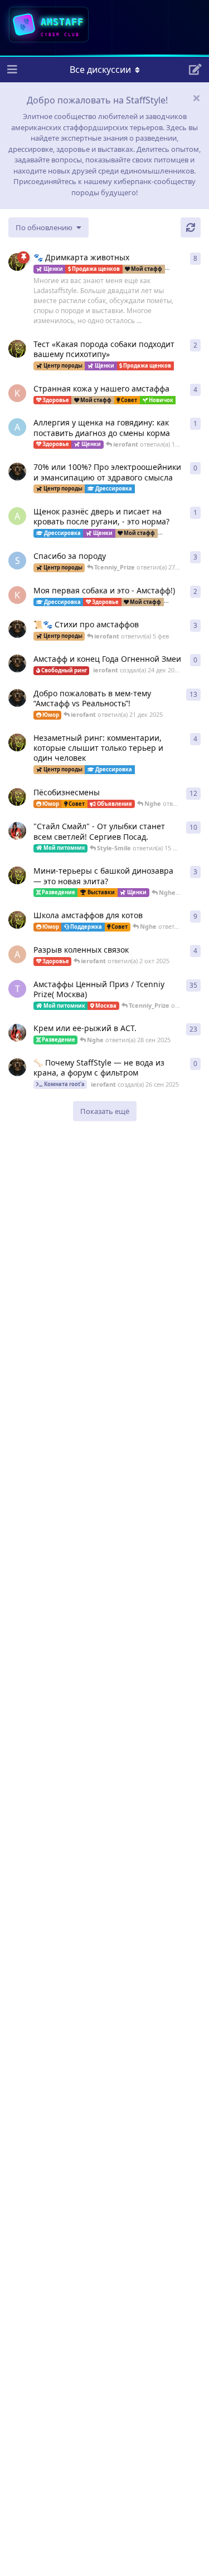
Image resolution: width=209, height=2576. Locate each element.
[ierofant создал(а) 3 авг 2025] (17, 698)
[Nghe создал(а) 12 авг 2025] (17, 797)
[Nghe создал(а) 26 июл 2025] (17, 875)
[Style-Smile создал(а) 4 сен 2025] (17, 1033)
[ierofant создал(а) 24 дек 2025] (17, 663)
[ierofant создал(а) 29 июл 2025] (17, 629)
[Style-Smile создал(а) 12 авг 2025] (17, 831)
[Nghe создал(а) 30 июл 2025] (17, 742)
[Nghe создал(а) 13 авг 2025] (17, 920)
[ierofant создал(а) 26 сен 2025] (17, 1067)
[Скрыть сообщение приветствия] (196, 98)
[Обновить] (191, 227)
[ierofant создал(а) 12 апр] (17, 472)
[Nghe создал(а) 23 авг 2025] (17, 262)
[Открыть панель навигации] (11, 70)
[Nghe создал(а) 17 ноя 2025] (17, 349)
